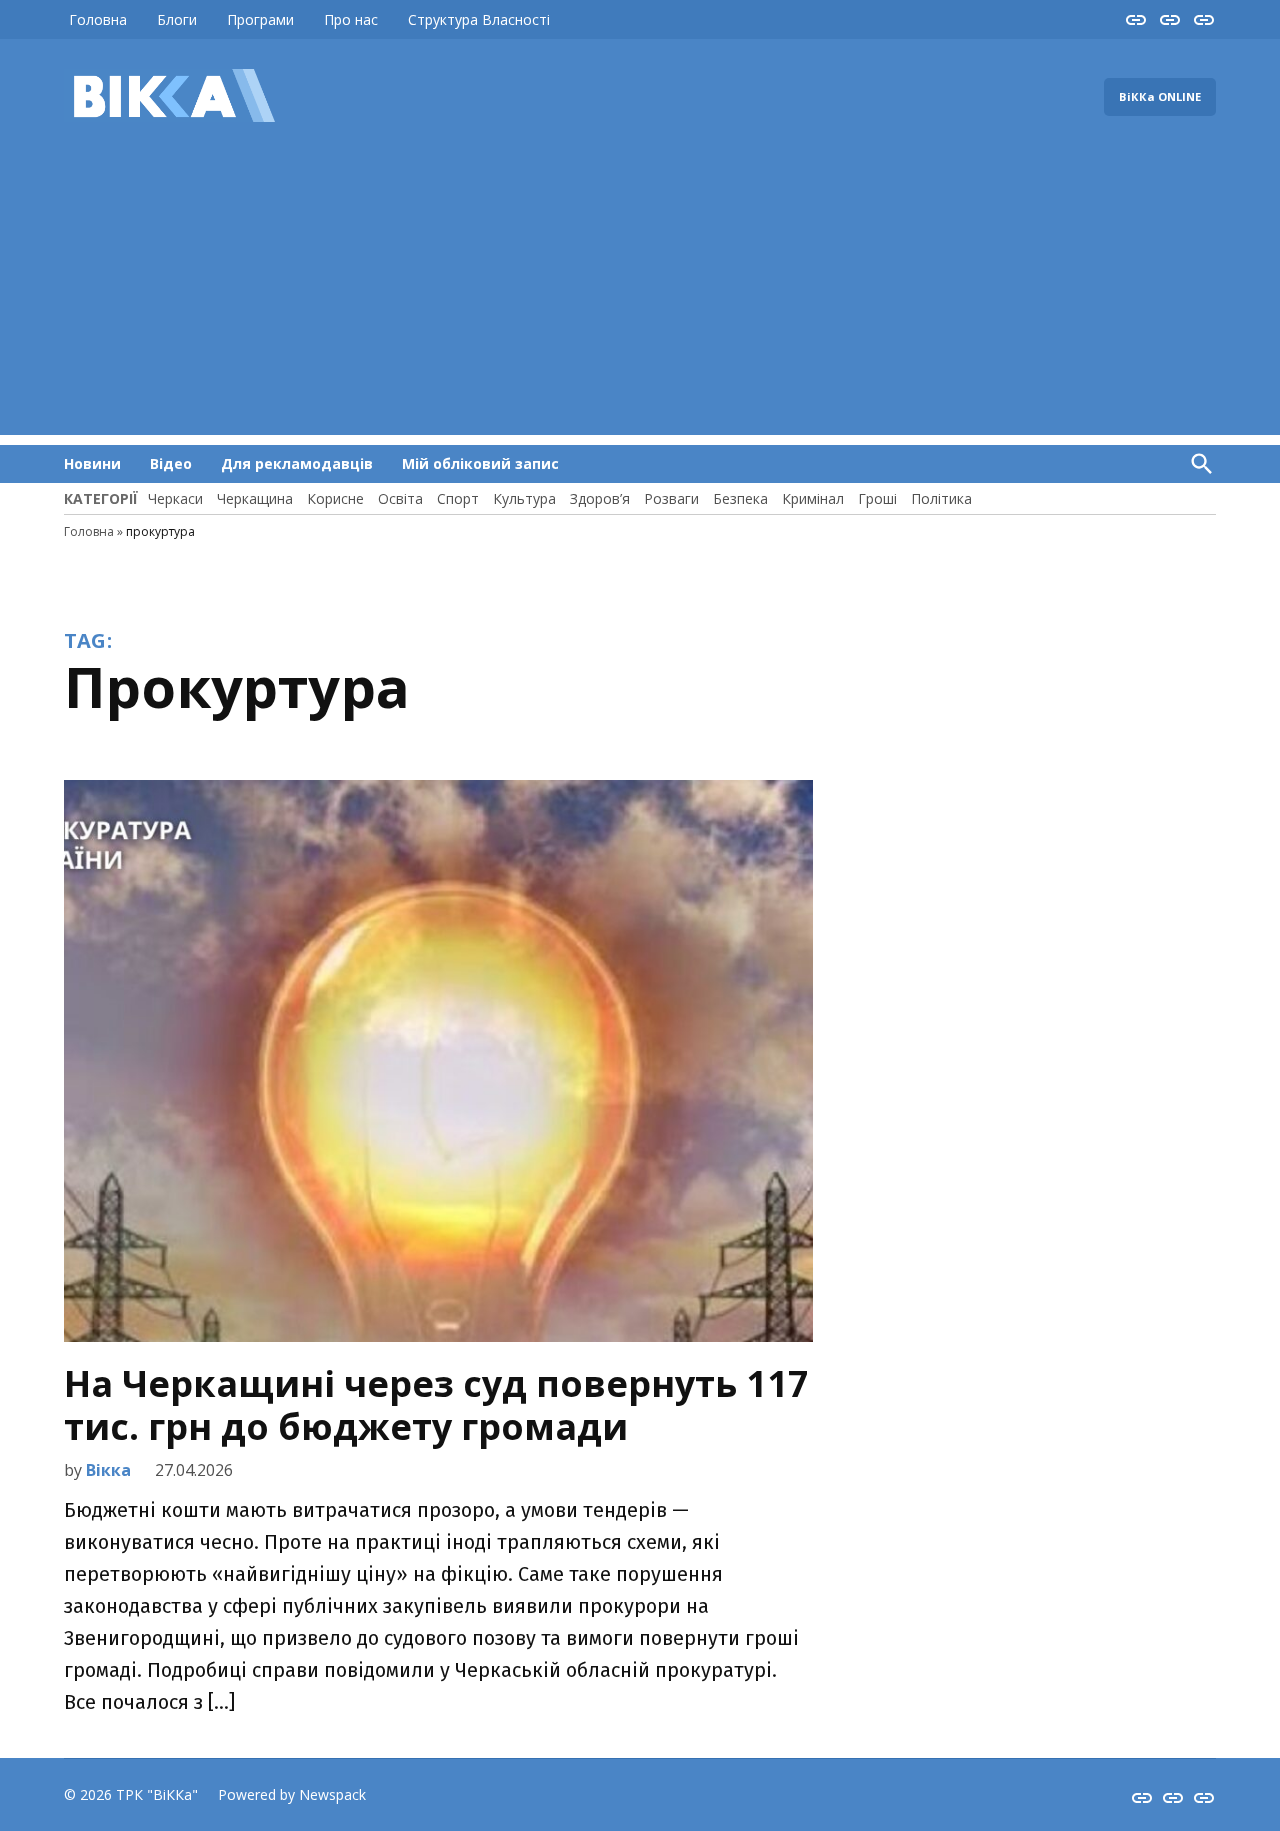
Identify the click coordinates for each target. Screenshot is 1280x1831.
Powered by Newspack (292, 1794)
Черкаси (175, 498)
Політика (941, 498)
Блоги (177, 19)
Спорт (458, 498)
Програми (260, 19)
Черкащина (255, 498)
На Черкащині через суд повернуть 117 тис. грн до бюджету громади (436, 1405)
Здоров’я (600, 498)
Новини (92, 463)
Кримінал (813, 498)
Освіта (400, 498)
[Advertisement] (640, 295)
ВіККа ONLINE (1160, 96)
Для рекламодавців (297, 463)
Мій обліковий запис (480, 463)
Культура (524, 498)
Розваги (671, 498)
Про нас (351, 19)
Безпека (740, 498)
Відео (171, 463)
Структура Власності (479, 19)
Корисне (335, 498)
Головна (98, 19)
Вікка (108, 1470)
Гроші (877, 498)
